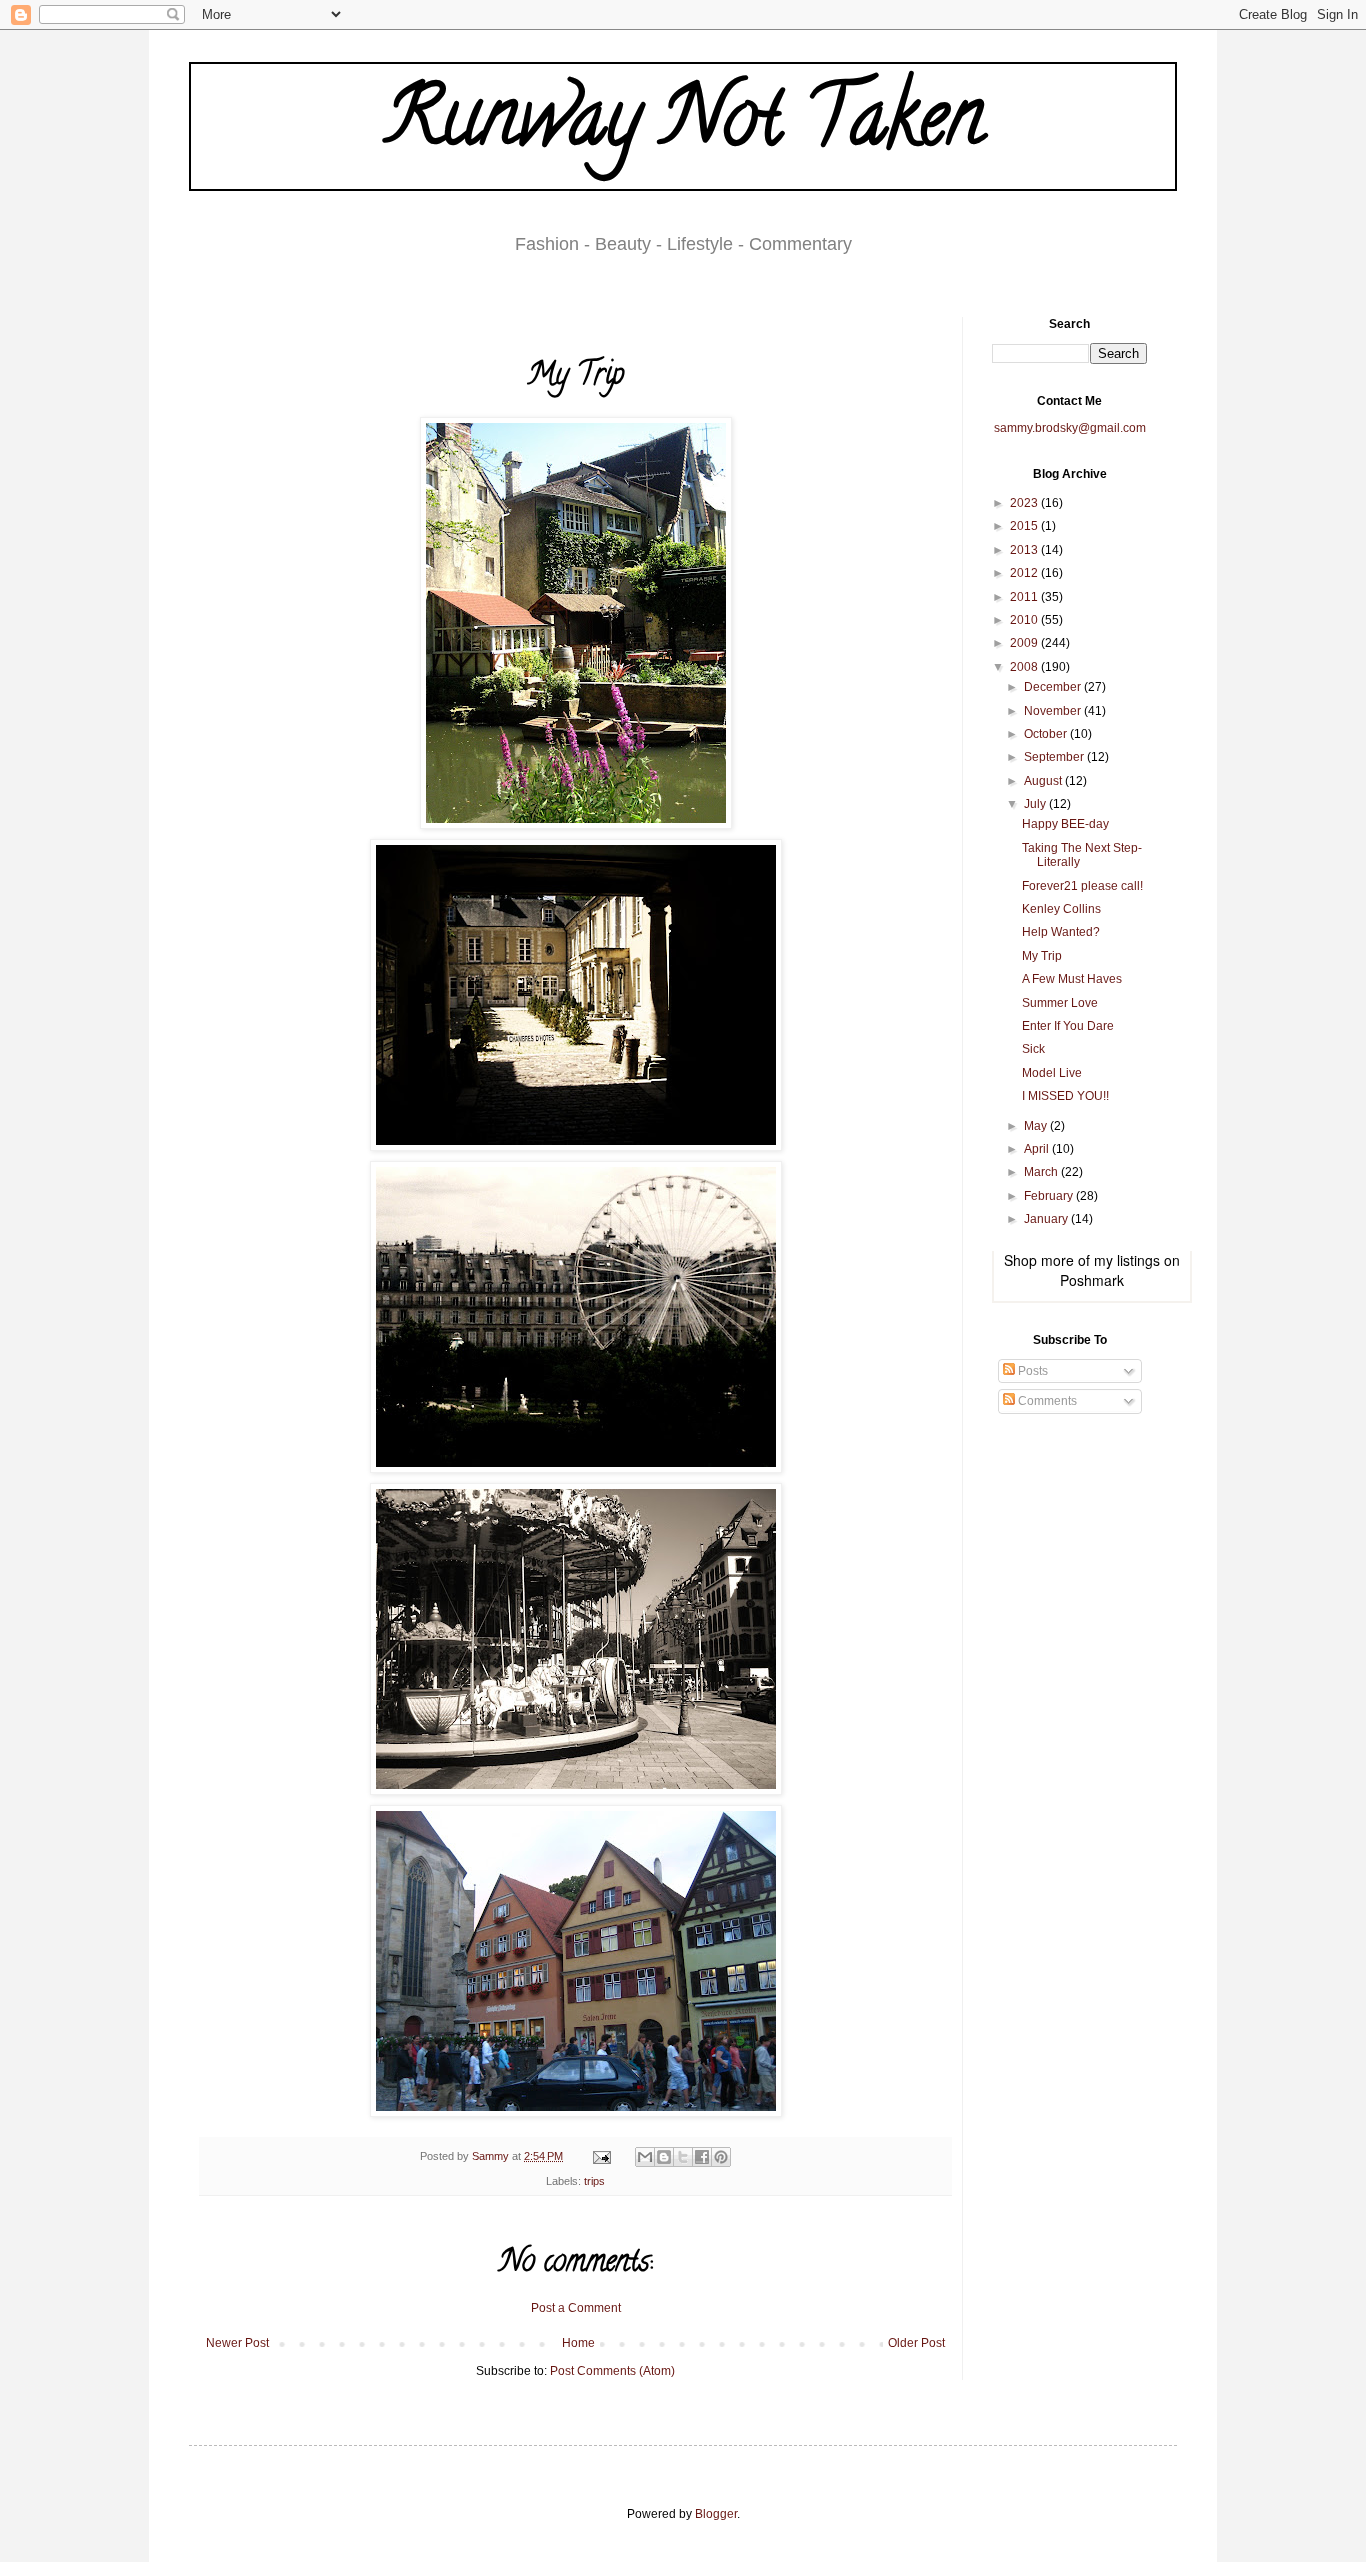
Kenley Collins (1061, 909)
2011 (1025, 597)
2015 (1025, 526)
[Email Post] (601, 2156)
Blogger (716, 2514)
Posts (1031, 1371)
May (1037, 1126)
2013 (1025, 550)
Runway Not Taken (683, 126)
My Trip (1042, 956)
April (1038, 1149)
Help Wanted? (1061, 932)
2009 (1025, 643)
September (1055, 757)
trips (594, 2181)
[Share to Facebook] (702, 2157)
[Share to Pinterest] (721, 2157)
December (1054, 687)
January (1047, 1219)
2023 (1025, 503)
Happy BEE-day (1065, 824)
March (1042, 1172)
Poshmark (1092, 1280)
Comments (1046, 1401)
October (1047, 734)
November (1054, 711)
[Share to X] (683, 2157)
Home (578, 2343)
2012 (1025, 573)
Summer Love (1060, 1003)
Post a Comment (576, 2308)
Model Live (1052, 1073)
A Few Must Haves (1072, 979)
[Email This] (645, 2157)
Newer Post (237, 2343)
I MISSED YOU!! (1065, 1096)
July (1036, 804)
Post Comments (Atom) (612, 2371)
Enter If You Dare (1068, 1026)
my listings (1127, 1260)
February (1050, 1196)
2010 (1025, 620)
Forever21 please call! (1082, 886)
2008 (1025, 667)
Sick (1033, 1049)
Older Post (916, 2343)
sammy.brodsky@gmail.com (1070, 428)
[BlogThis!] (664, 2157)
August (1044, 781)
